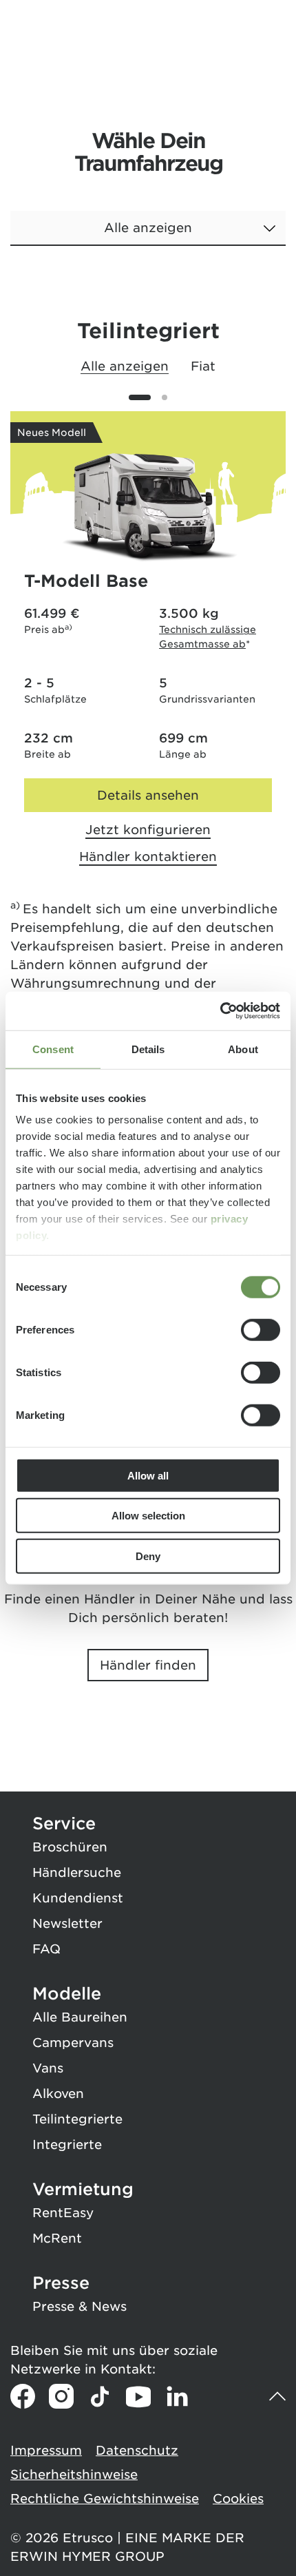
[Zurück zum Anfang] (277, 2397)
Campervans (73, 2043)
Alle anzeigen (125, 366)
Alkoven (58, 2094)
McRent (57, 2238)
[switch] (261, 1329)
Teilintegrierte (77, 2119)
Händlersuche (77, 1872)
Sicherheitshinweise (74, 2474)
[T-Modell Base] (148, 509)
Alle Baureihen (80, 2017)
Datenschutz (137, 2450)
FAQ (46, 1949)
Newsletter (67, 1923)
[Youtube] (138, 2396)
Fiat (203, 366)
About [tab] (243, 1049)
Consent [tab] (53, 1049)
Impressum (46, 2450)
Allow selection (148, 1516)
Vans (48, 2068)
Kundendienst (78, 1898)
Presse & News (80, 2306)
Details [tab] (148, 1049)
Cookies (238, 2499)
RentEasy (63, 2213)
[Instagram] (61, 2396)
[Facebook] (23, 2396)
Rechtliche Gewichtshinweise (105, 2499)
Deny (148, 1556)
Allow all (148, 1475)
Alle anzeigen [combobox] (148, 228)
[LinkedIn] (177, 2396)
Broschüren (70, 1847)
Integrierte (67, 2144)
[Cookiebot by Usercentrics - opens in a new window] (220, 1011)
